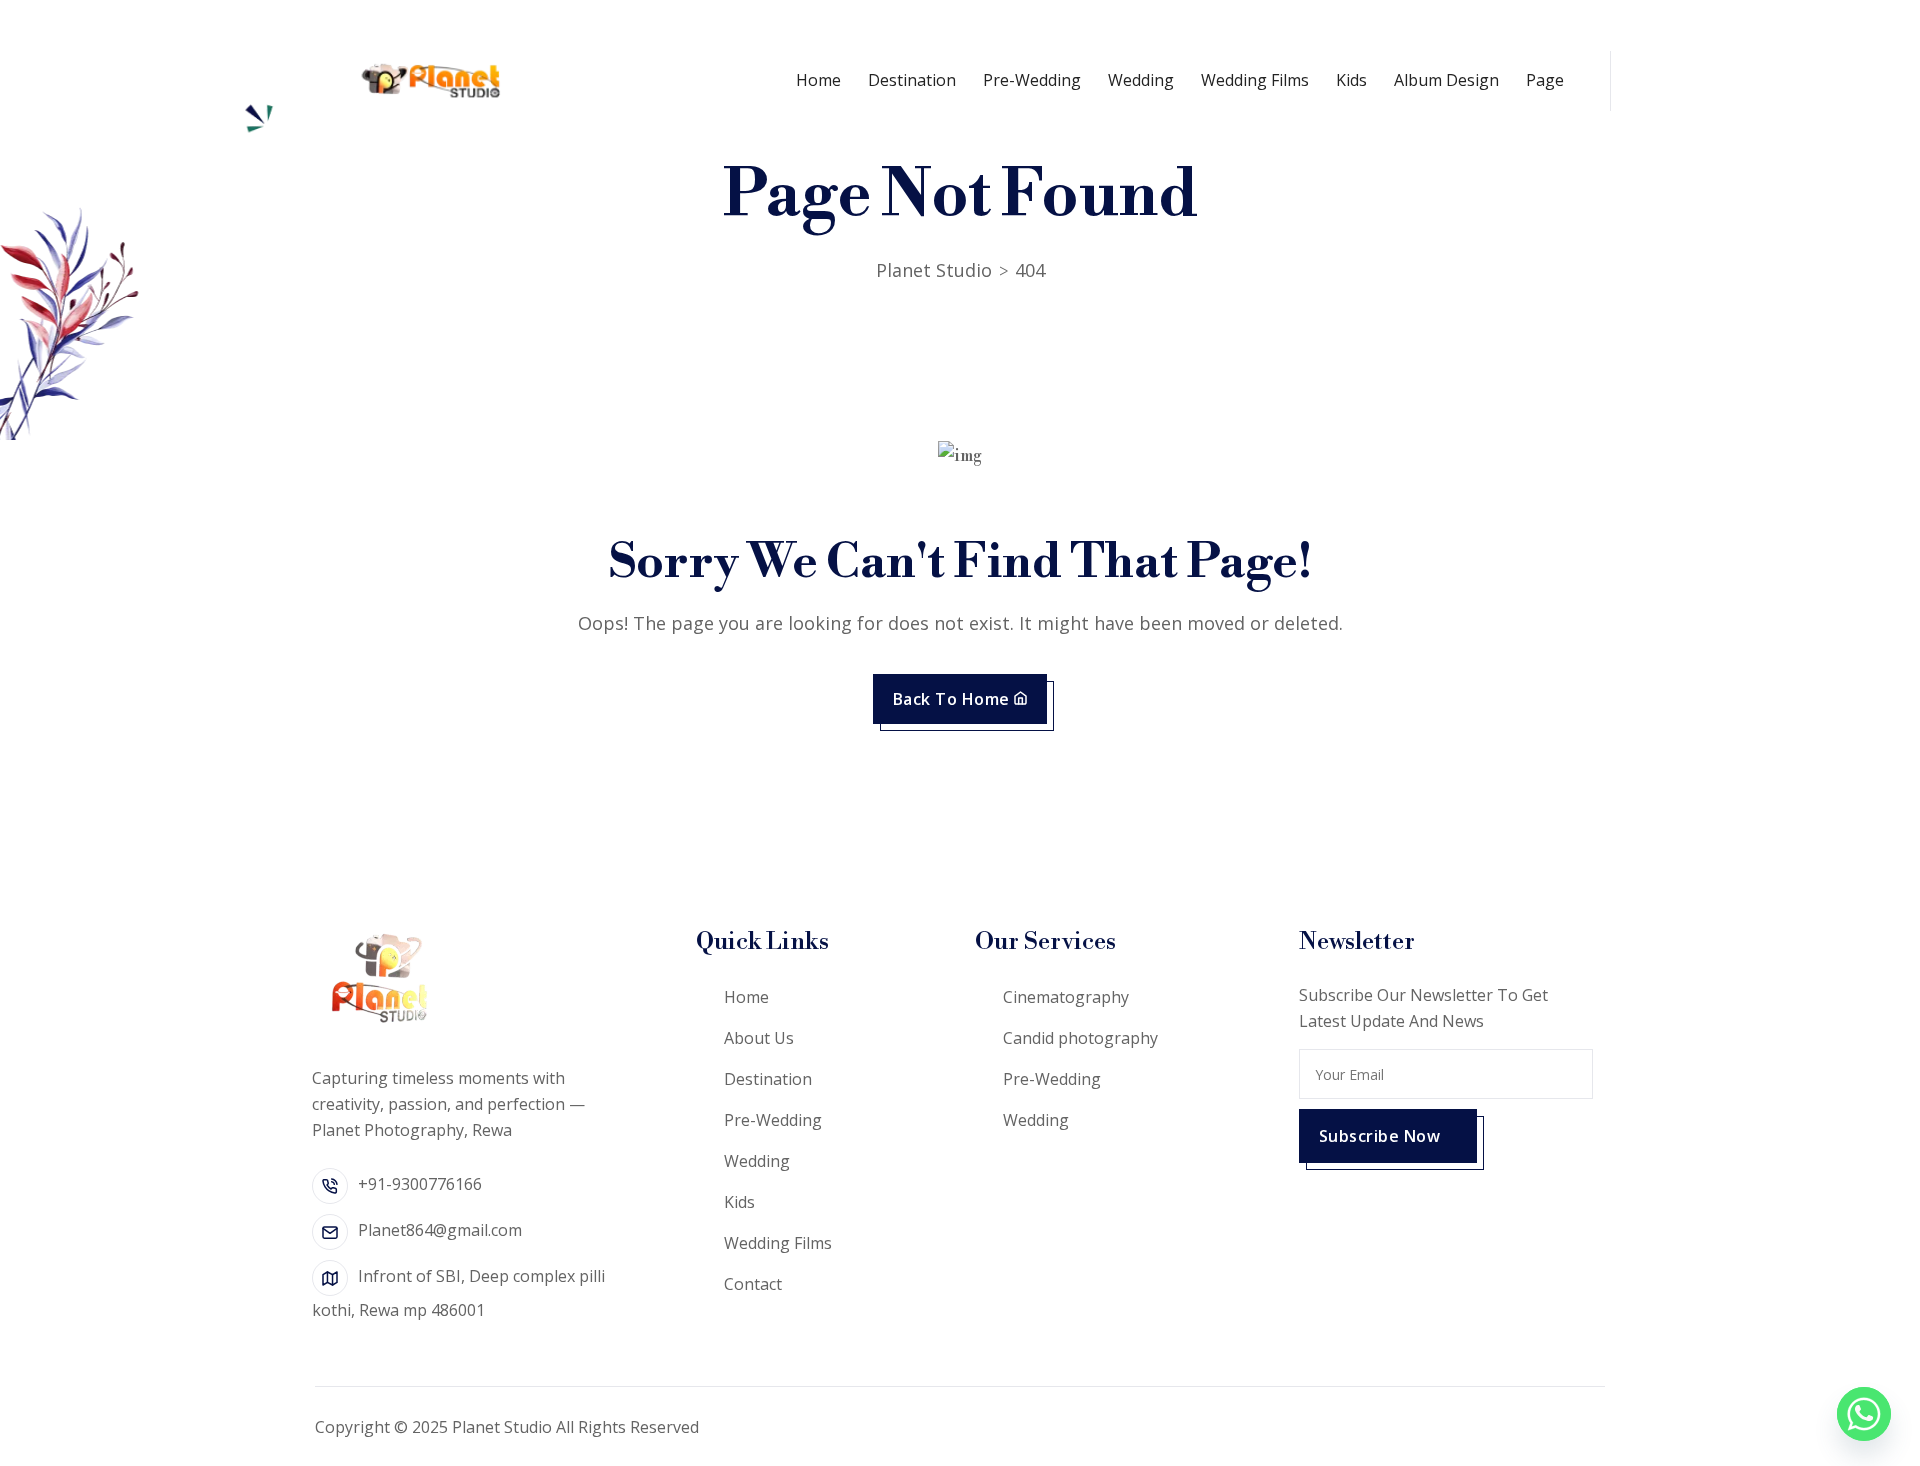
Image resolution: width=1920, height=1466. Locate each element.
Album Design (1446, 80)
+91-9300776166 (420, 1184)
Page (1545, 80)
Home (818, 80)
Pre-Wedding (1032, 80)
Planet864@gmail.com (440, 1230)
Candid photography (1080, 1038)
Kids (1351, 80)
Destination (912, 80)
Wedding (1141, 80)
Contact (753, 1284)
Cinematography (1066, 997)
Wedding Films (1255, 80)
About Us (759, 1038)
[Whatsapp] (1864, 1414)
